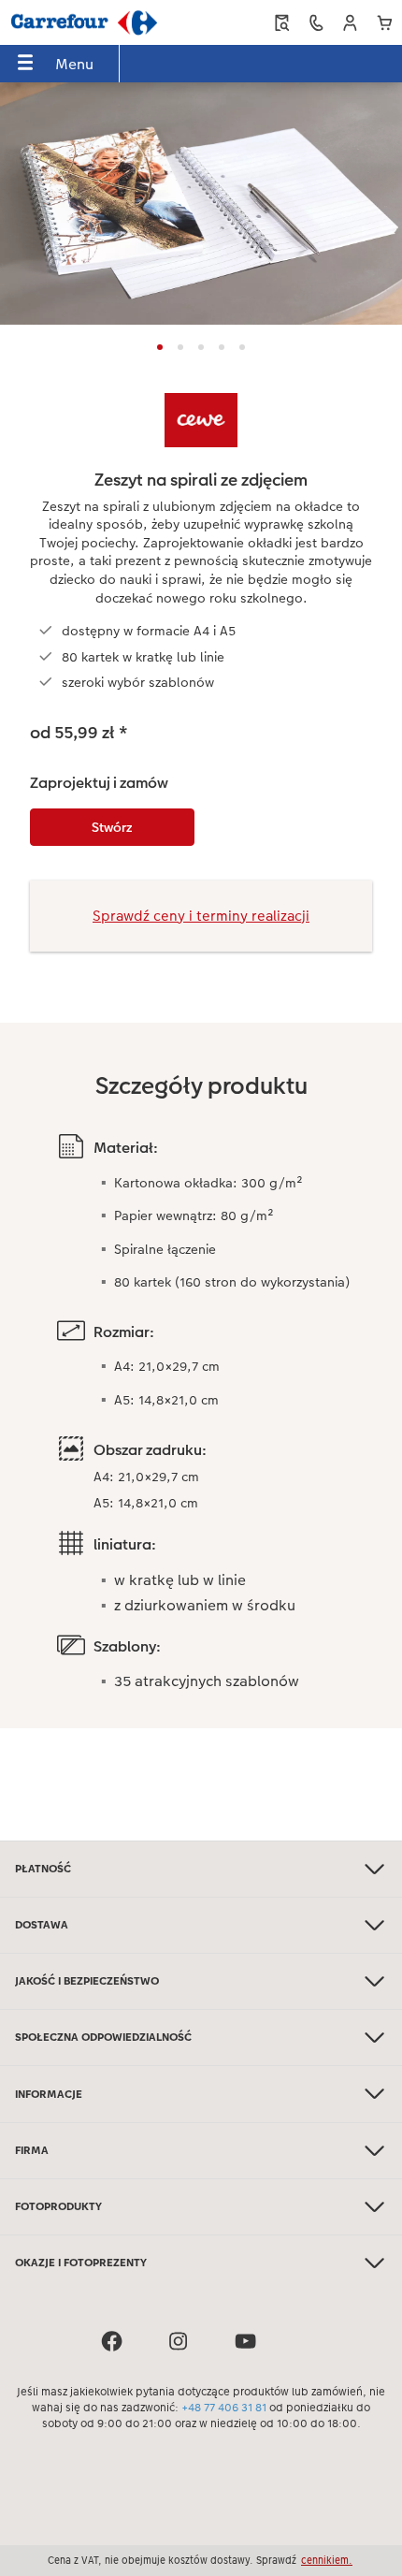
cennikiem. (327, 2560)
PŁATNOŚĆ (43, 1869)
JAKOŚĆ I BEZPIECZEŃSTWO (87, 1981)
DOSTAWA (42, 1925)
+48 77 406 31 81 (224, 2408)
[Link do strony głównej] (84, 22)
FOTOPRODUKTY (58, 2206)
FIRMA (32, 2150)
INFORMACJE (49, 2094)
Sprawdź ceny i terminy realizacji (201, 916)
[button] (350, 23)
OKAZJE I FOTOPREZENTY (81, 2263)
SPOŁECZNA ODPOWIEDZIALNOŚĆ (103, 2037)
